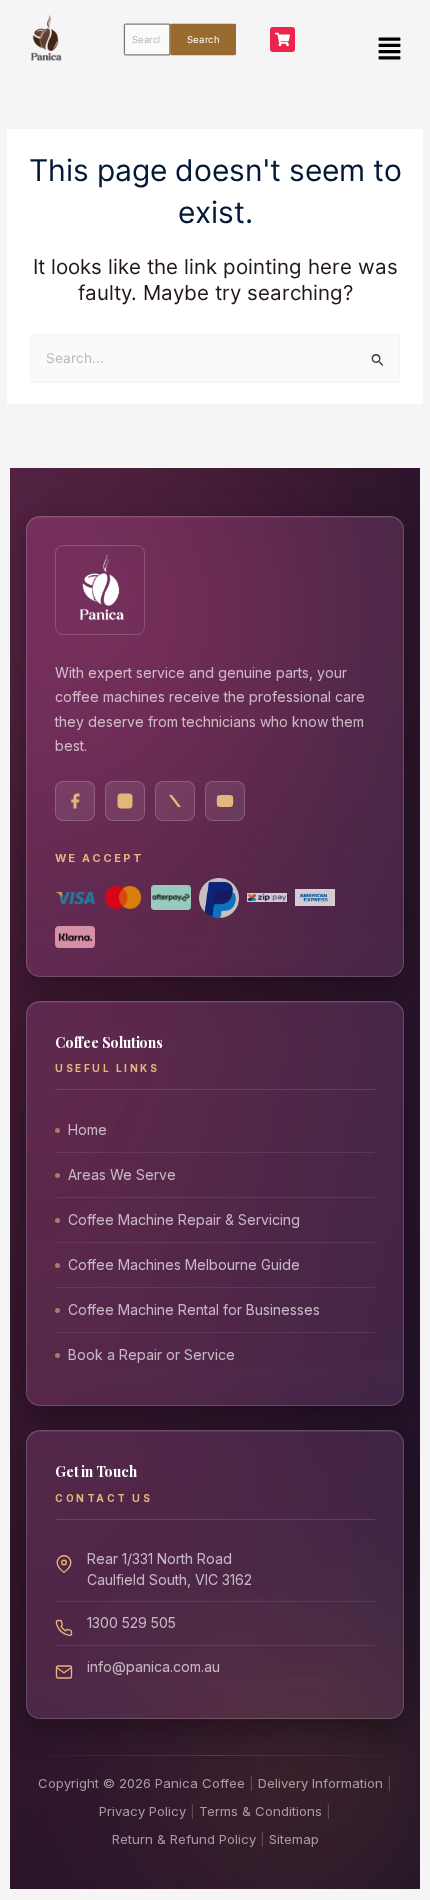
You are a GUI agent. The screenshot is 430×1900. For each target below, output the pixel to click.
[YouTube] (225, 801)
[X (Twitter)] (175, 801)
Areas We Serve (122, 1174)
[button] (390, 48)
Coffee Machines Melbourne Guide (184, 1264)
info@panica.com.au (153, 1666)
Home (87, 1129)
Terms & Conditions (260, 1811)
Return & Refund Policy (184, 1839)
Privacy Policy (142, 1811)
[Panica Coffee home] (100, 590)
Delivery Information (320, 1783)
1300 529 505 (131, 1622)
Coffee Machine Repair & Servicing (184, 1219)
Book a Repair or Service (151, 1354)
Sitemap (294, 1839)
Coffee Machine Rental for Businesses (194, 1309)
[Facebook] (75, 801)
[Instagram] (125, 801)
